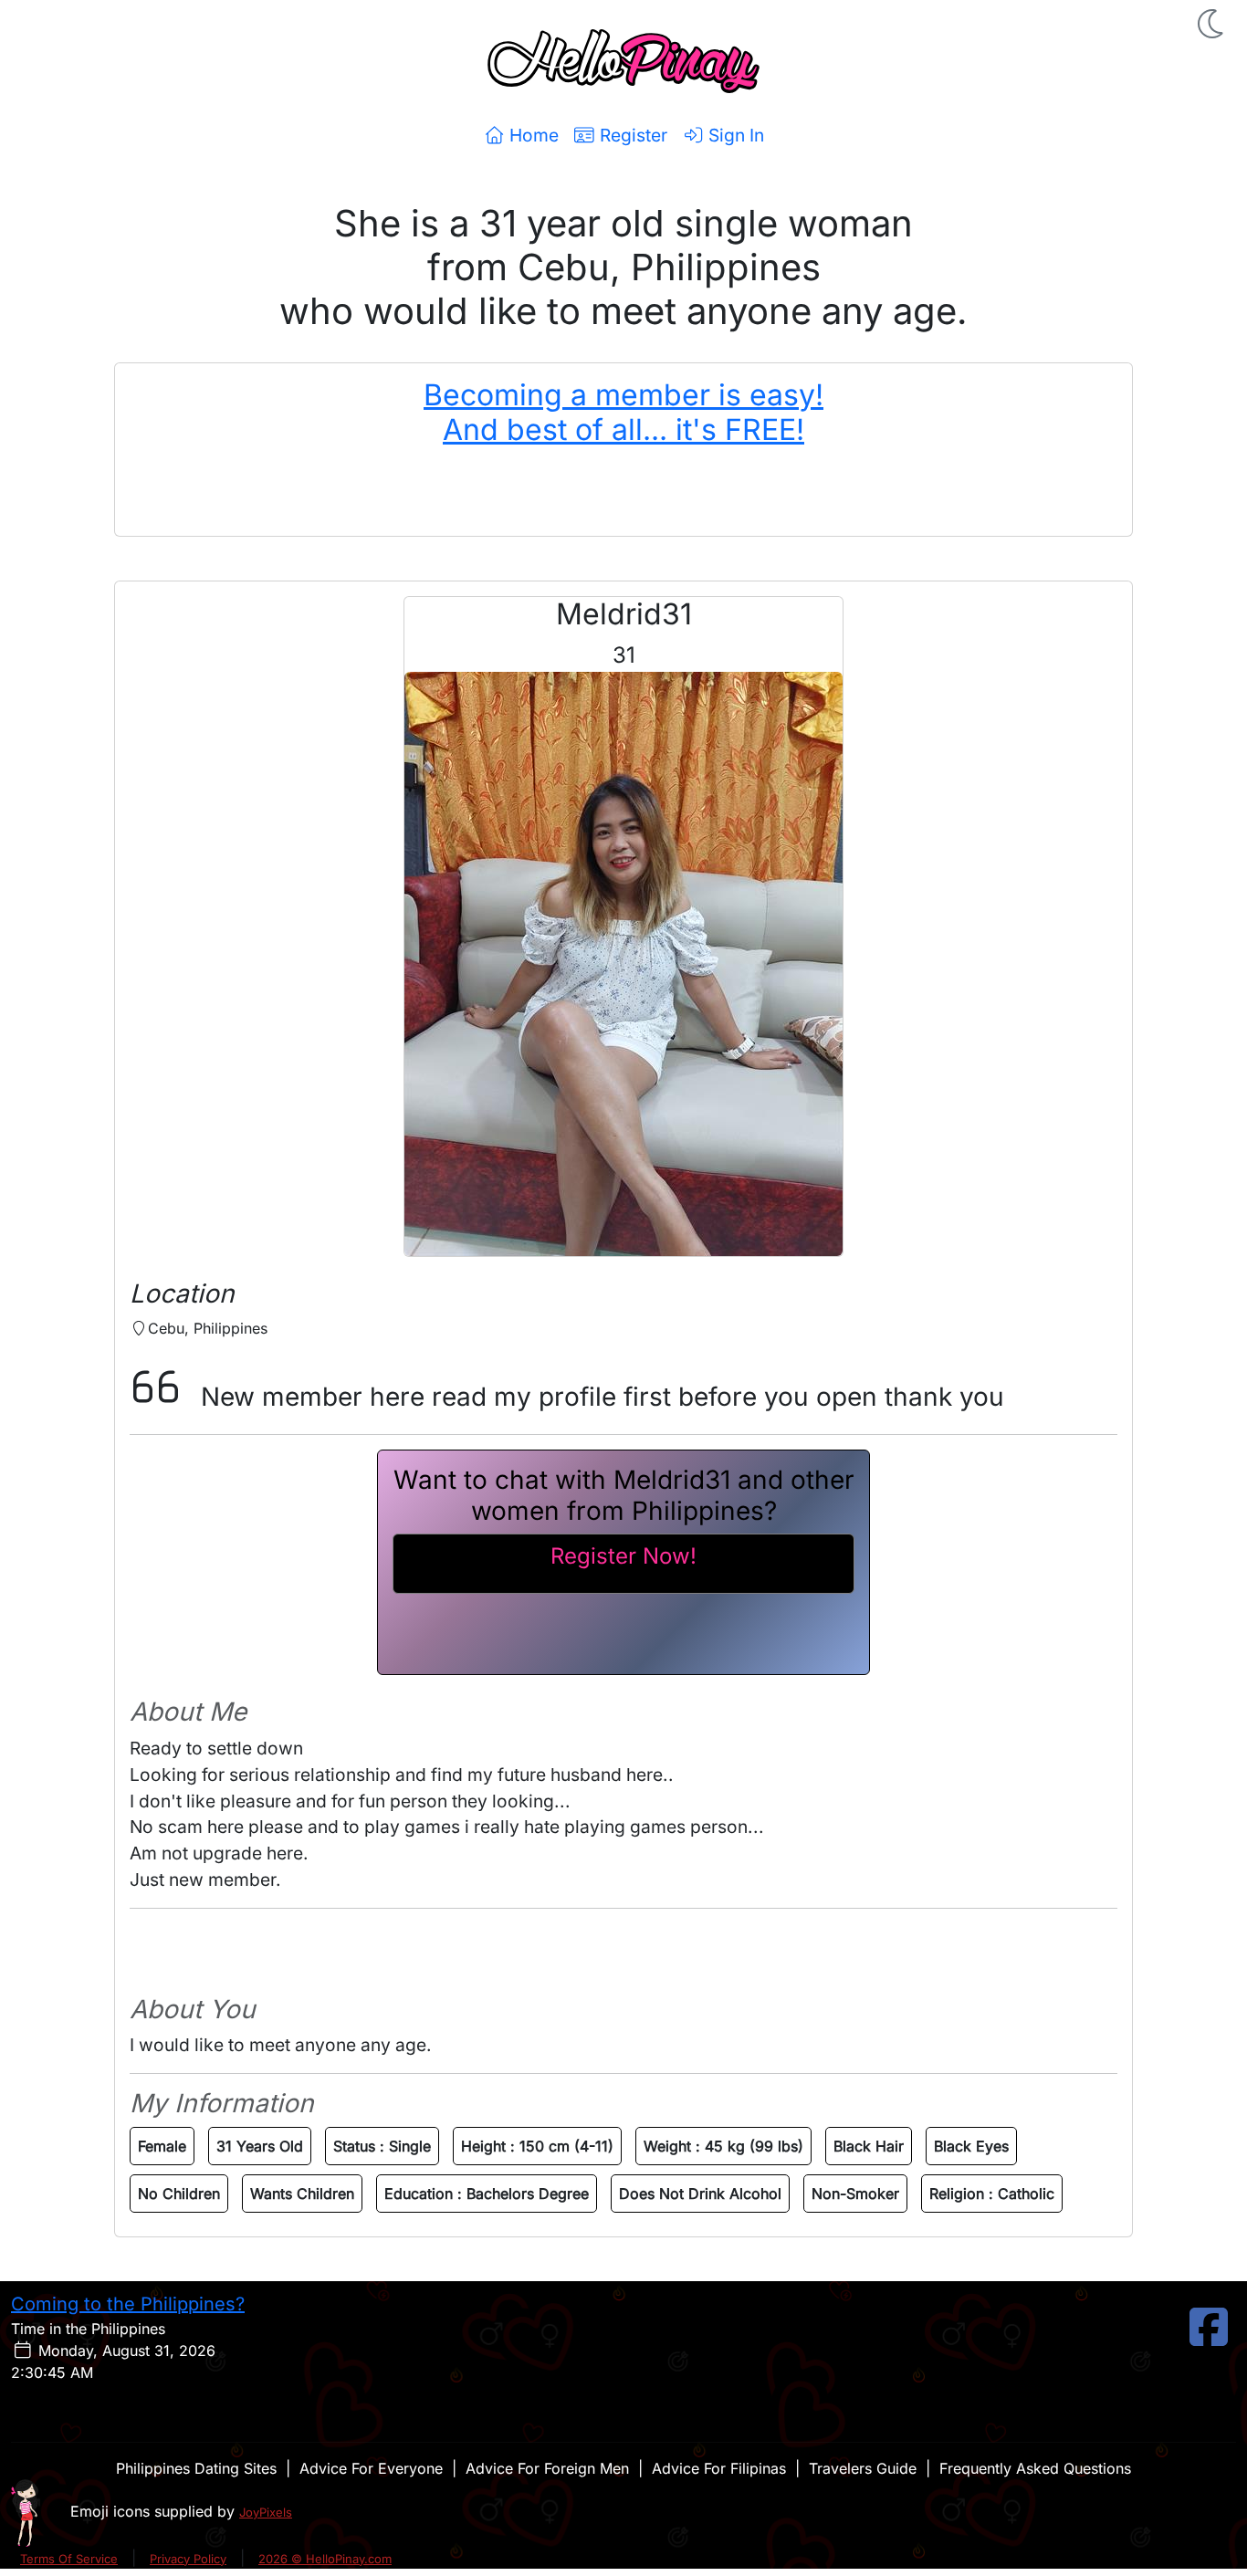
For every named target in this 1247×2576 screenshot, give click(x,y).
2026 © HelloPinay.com (325, 2559)
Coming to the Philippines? (128, 2304)
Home (532, 135)
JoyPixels (266, 2512)
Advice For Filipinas (719, 2468)
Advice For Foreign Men (547, 2468)
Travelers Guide (863, 2468)
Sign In (734, 135)
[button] (1212, 24)
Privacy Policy (188, 2559)
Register (631, 135)
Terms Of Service (69, 2559)
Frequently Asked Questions (1035, 2468)
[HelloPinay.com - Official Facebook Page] (1209, 2338)
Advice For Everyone (371, 2468)
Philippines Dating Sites (196, 2468)
